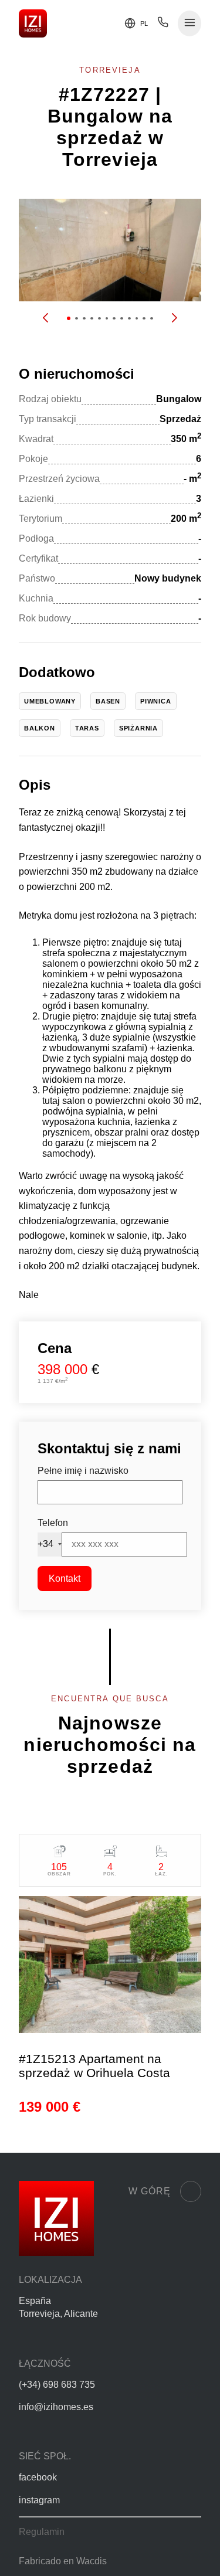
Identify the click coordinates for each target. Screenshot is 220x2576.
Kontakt (65, 1578)
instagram (39, 2500)
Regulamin (42, 2532)
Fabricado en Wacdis (63, 2561)
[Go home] (33, 23)
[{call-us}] (163, 25)
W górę (150, 2191)
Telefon (53, 1523)
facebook (38, 2477)
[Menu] (190, 24)
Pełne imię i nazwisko (83, 1471)
